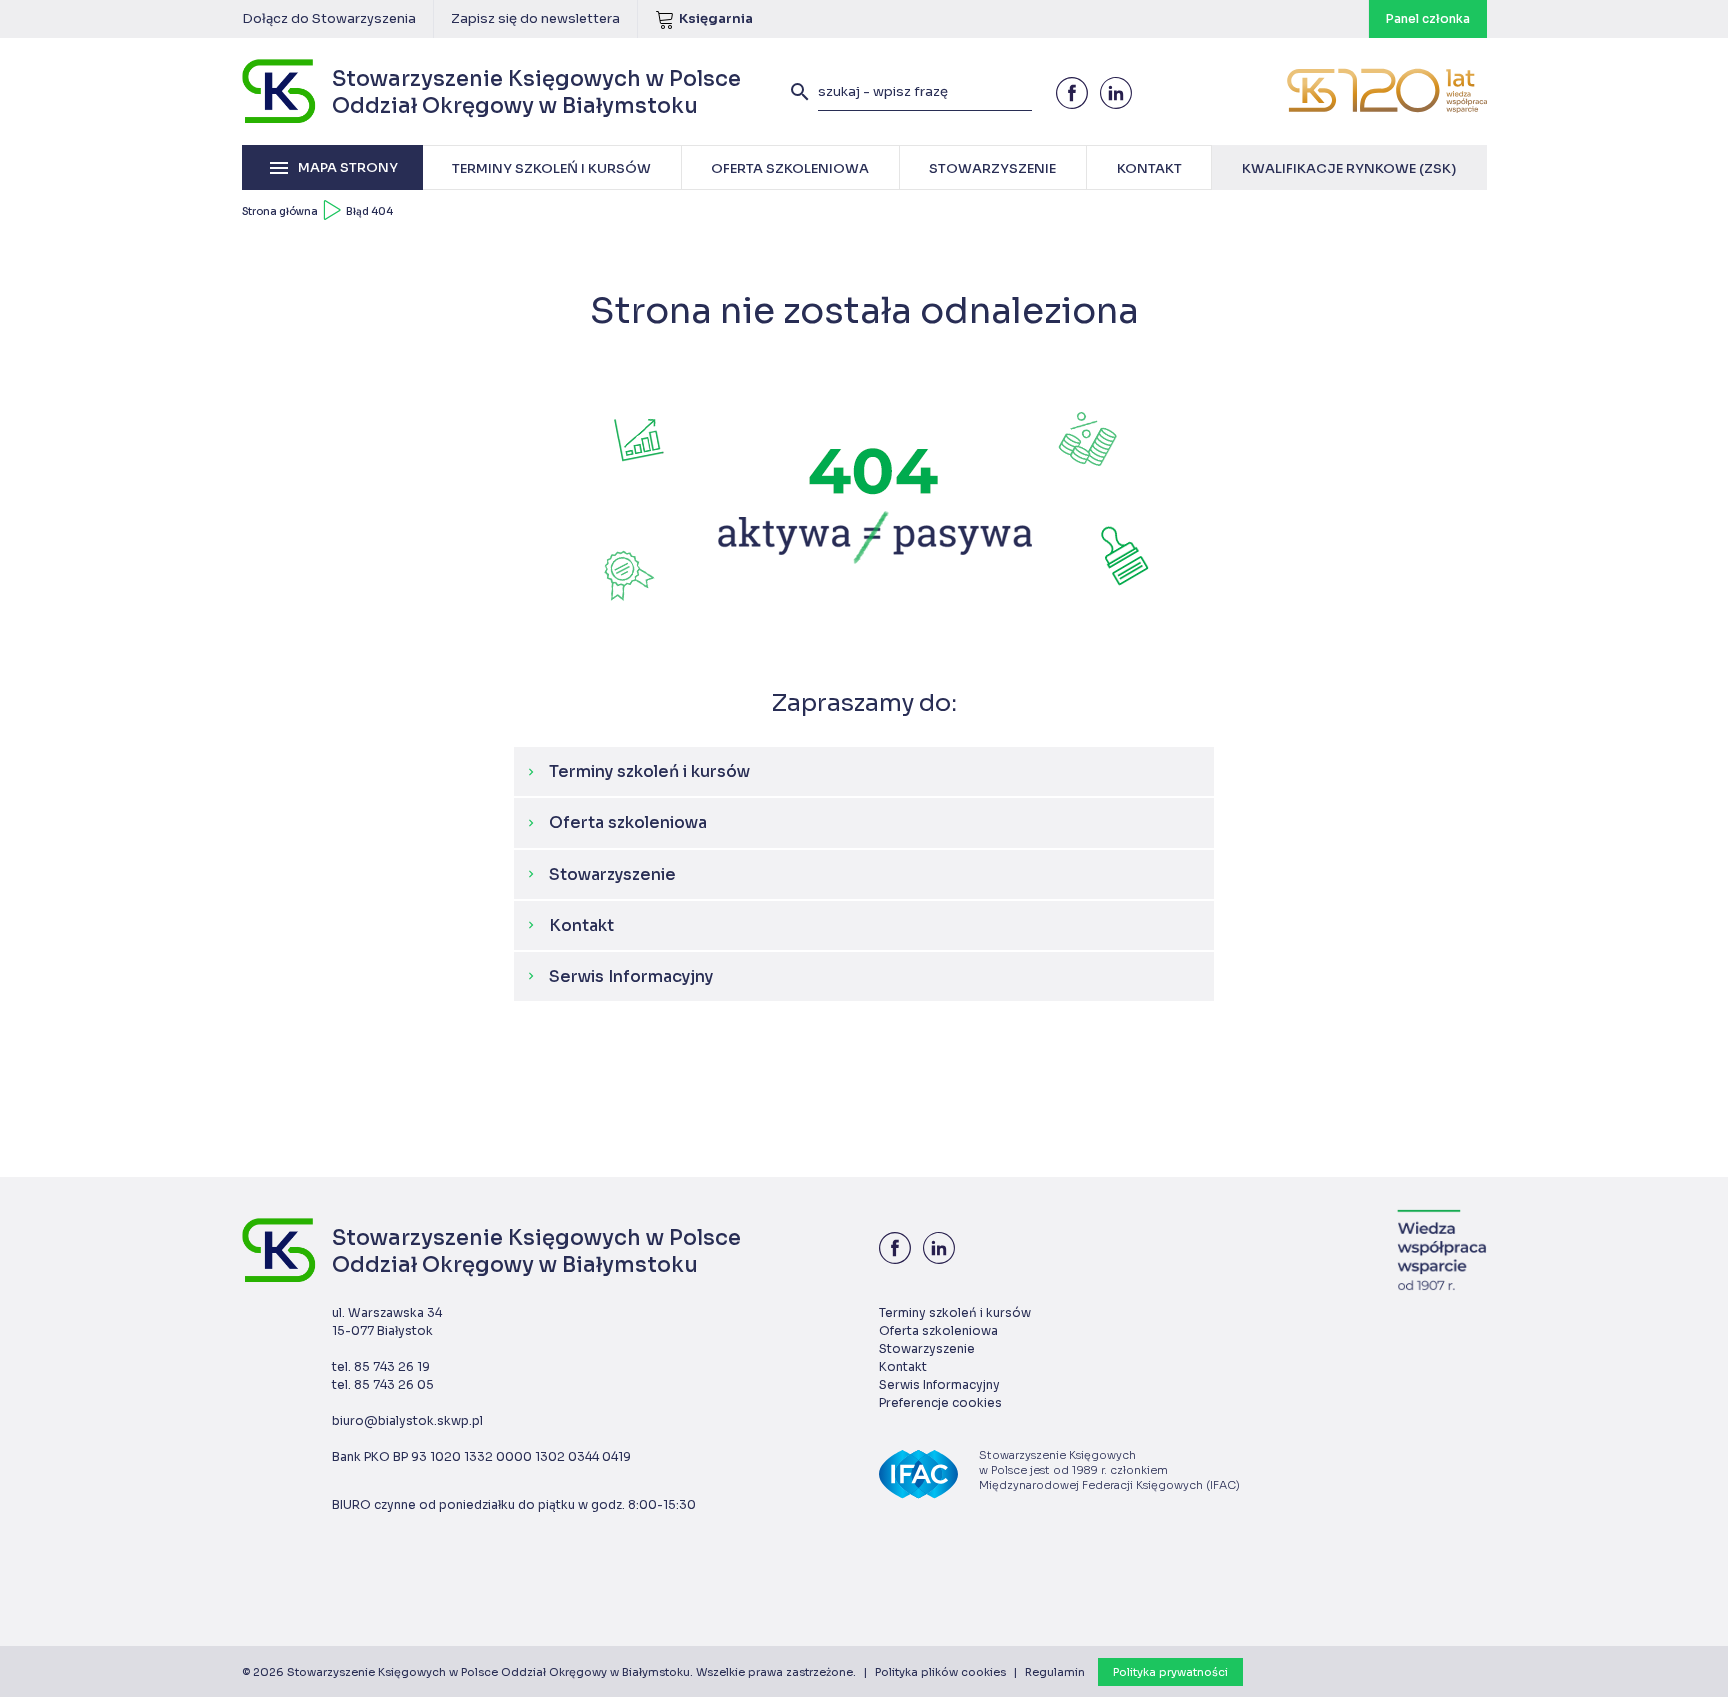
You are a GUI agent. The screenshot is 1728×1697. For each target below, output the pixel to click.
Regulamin (1055, 1672)
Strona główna (280, 211)
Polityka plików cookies (940, 1672)
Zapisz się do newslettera (535, 18)
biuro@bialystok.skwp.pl (407, 1420)
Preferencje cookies (940, 1402)
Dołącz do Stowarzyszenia (329, 18)
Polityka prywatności (1170, 1672)
